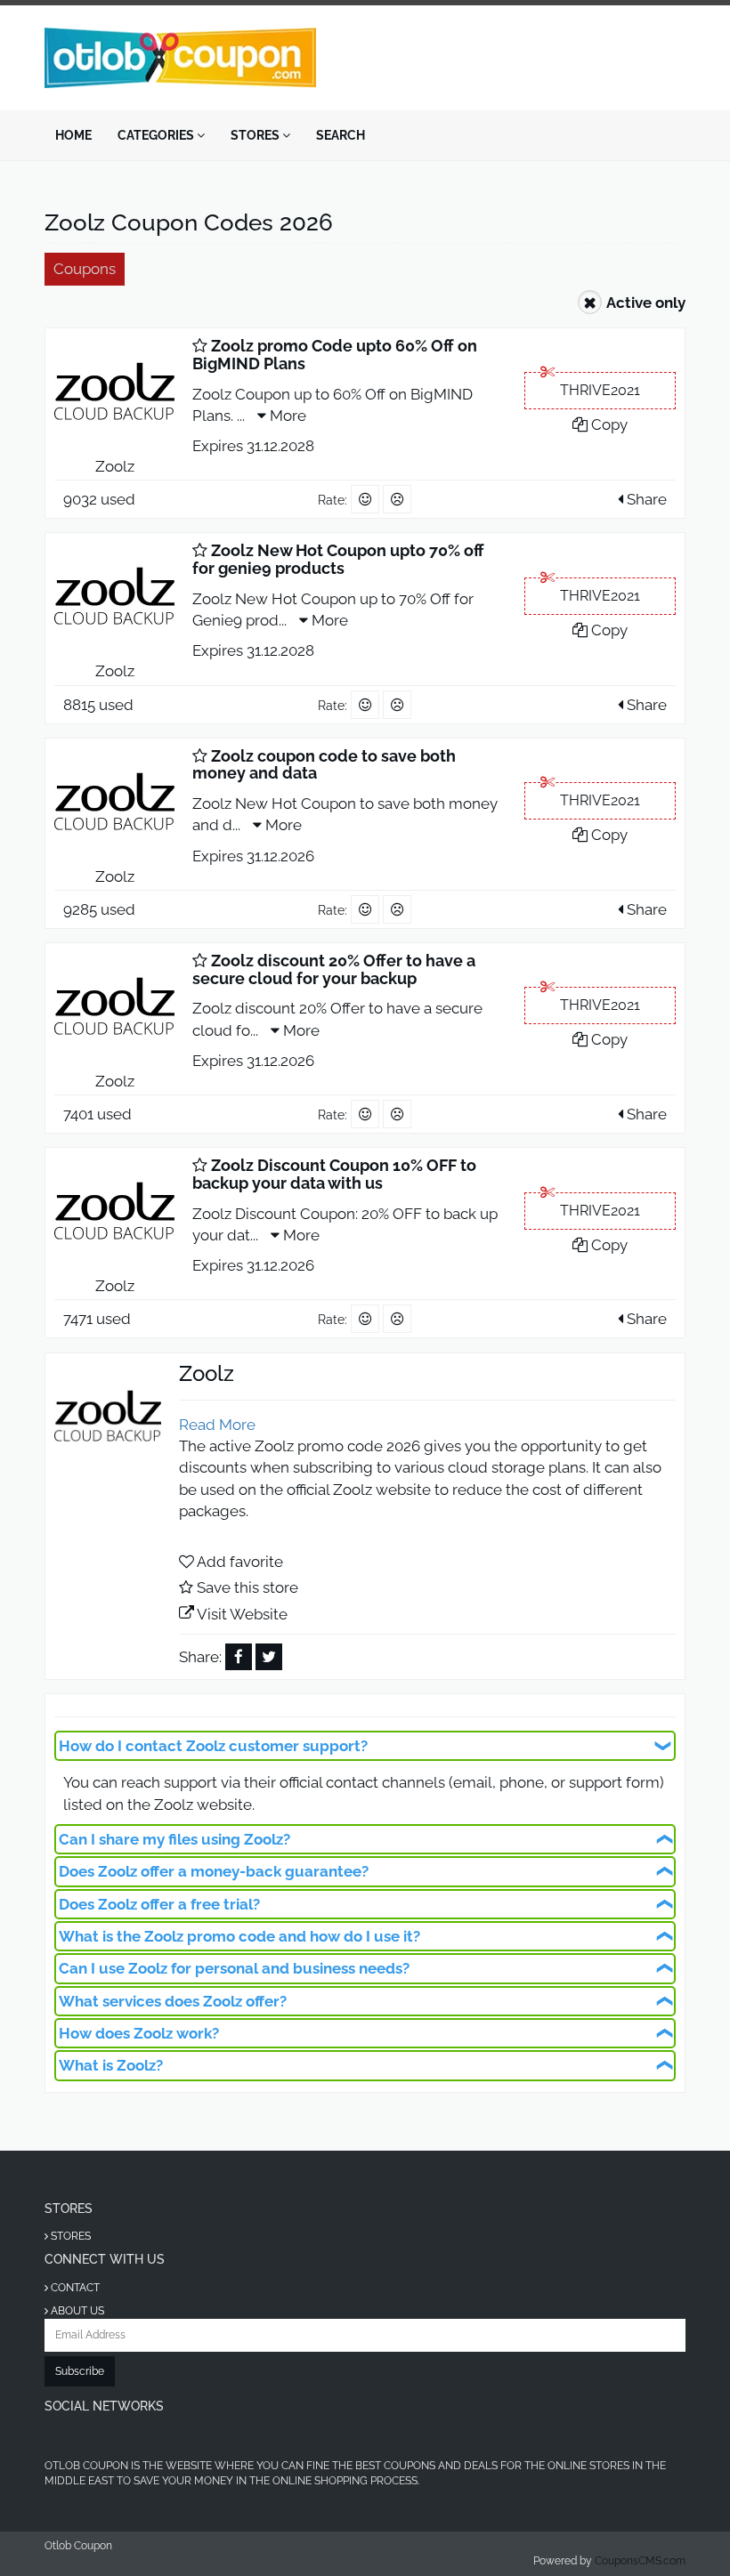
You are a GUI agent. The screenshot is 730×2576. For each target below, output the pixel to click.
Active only (646, 303)
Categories (157, 135)
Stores (256, 135)
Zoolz (115, 466)
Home (73, 135)
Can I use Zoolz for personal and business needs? (234, 1968)
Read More (217, 1425)
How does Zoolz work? (139, 2033)
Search (341, 135)
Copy (608, 424)
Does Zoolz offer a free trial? (159, 1904)
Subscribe (80, 2371)
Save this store (247, 1587)
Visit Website (242, 1614)
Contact (74, 2288)
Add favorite (240, 1562)
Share (645, 499)
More (286, 416)
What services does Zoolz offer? (173, 2001)
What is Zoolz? (111, 2065)
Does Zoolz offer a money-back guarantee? (214, 1871)
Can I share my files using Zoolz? (174, 1839)
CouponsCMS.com (640, 2561)
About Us (76, 2311)
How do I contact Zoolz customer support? (213, 1746)
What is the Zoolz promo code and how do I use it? (239, 1936)
